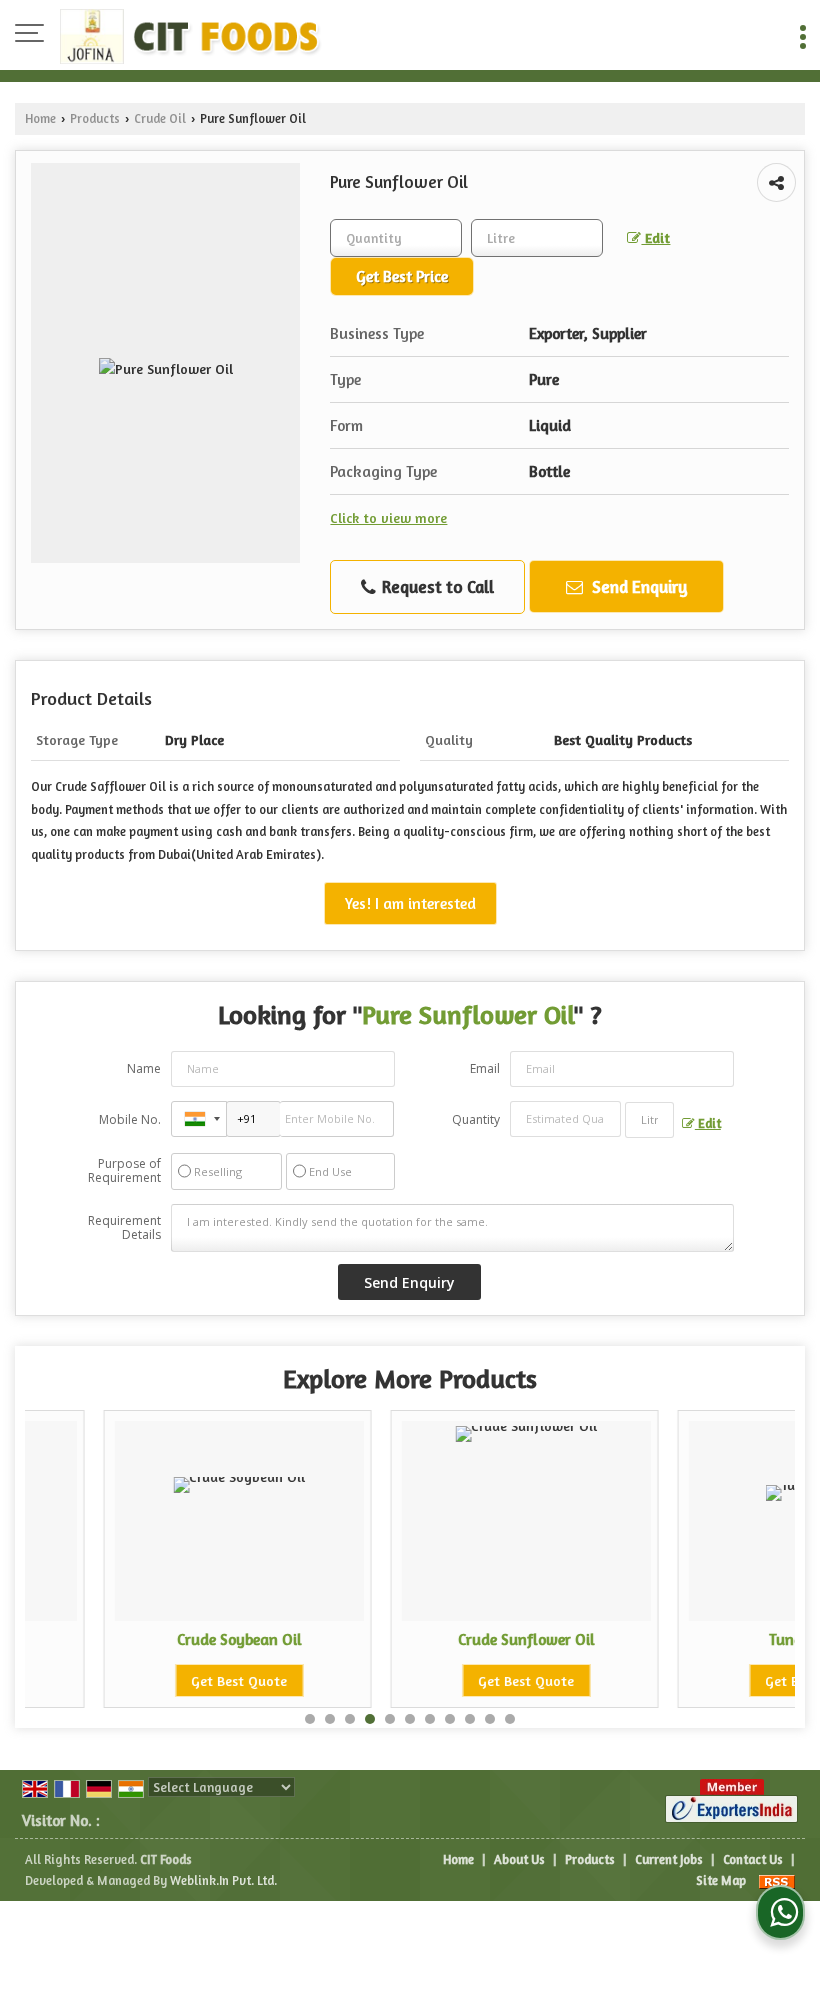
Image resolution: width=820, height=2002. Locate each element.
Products (95, 118)
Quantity (476, 1119)
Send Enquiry (638, 586)
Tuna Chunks (748, 1639)
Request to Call (436, 586)
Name (144, 1068)
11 (510, 1719)
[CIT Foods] (192, 35)
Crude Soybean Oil (174, 1639)
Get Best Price (402, 276)
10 (490, 1719)
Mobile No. (130, 1119)
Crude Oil (160, 118)
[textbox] (537, 238)
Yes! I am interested (410, 903)
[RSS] (777, 1880)
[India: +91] (199, 1119)
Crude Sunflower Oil (461, 1639)
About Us (519, 1859)
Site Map (721, 1880)
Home (40, 118)
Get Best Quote (174, 1680)
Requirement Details (124, 1228)
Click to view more (388, 517)
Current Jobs (669, 1859)
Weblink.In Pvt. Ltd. (223, 1880)
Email (485, 1068)
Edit (655, 237)
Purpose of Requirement (124, 1171)
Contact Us (753, 1859)
